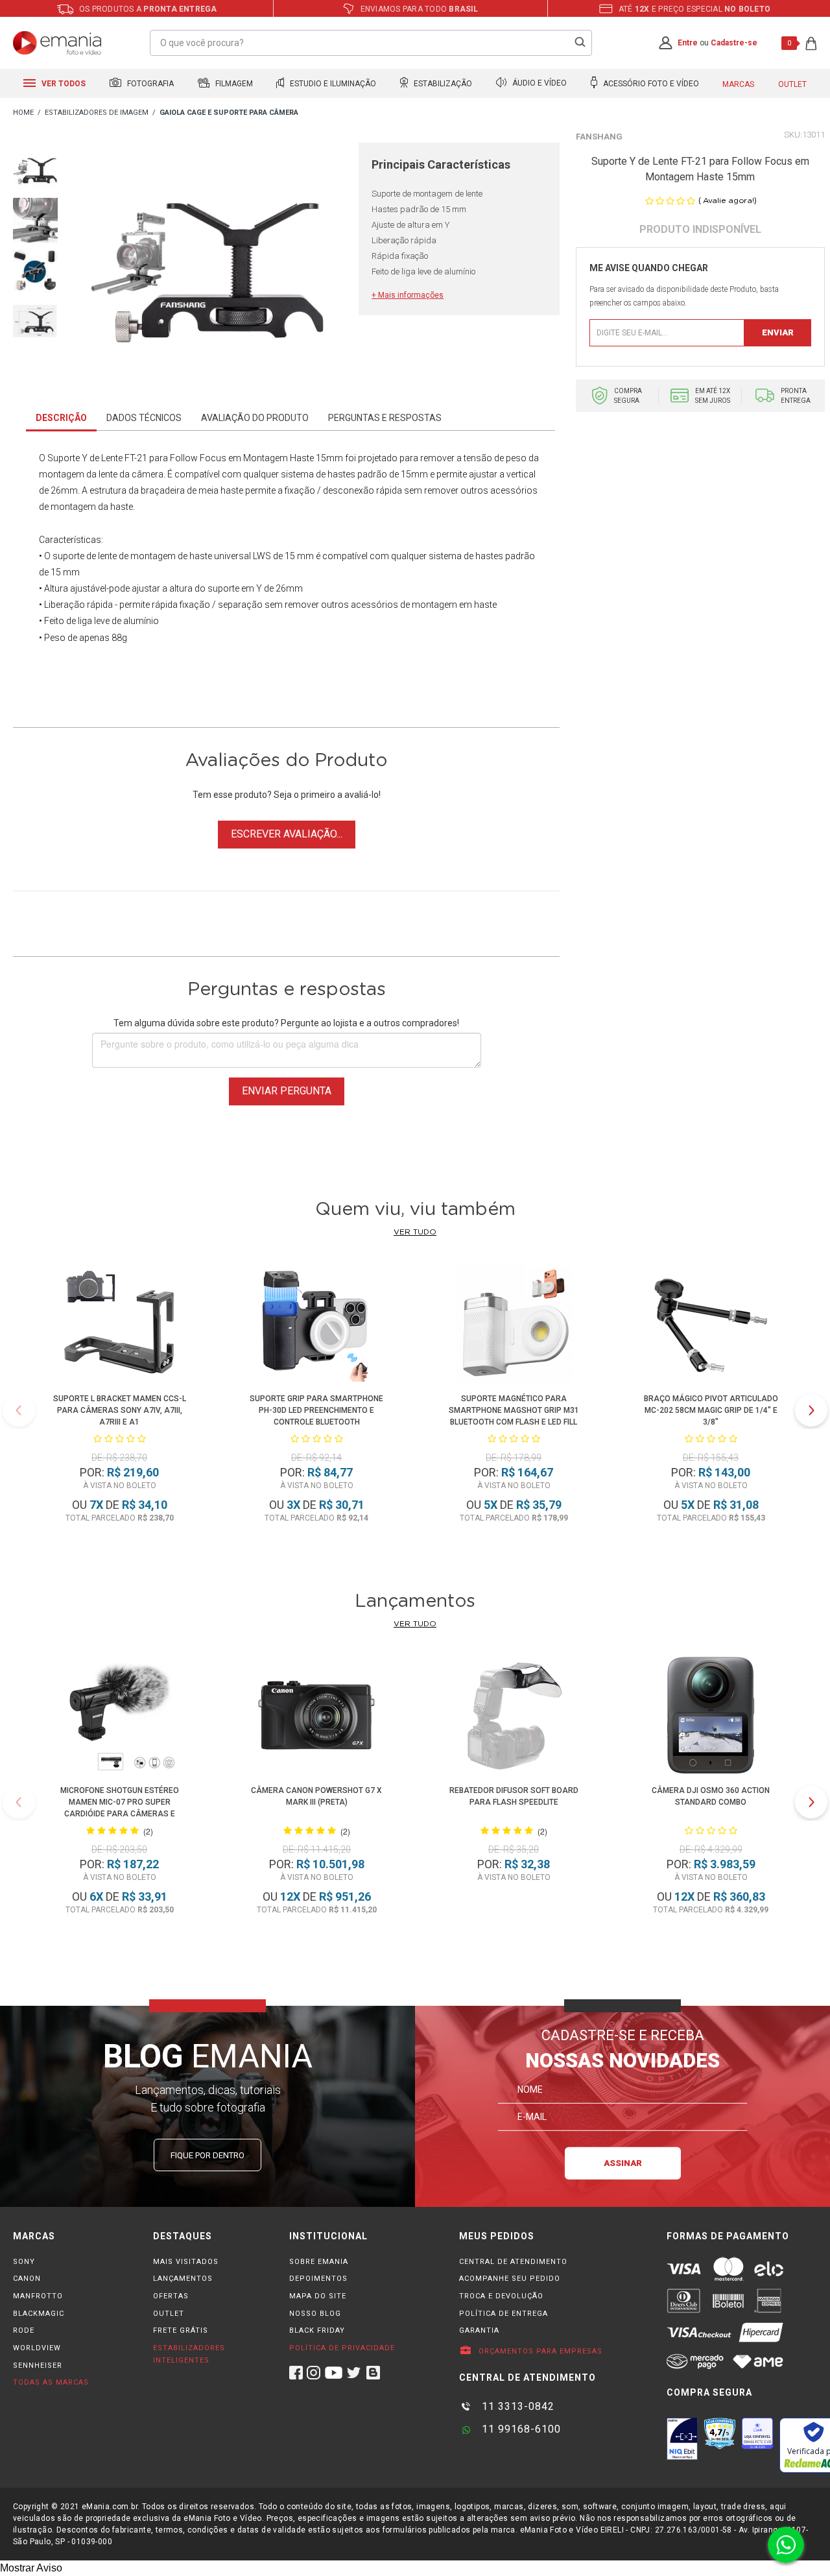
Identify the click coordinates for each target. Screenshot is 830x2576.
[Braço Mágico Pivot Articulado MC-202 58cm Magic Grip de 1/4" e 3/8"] (711, 1326)
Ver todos (63, 84)
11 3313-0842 (516, 2406)
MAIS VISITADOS (186, 2262)
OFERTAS (171, 2296)
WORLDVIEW (37, 2348)
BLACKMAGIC (39, 2314)
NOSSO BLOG (315, 2314)
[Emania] (57, 43)
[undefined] (208, 264)
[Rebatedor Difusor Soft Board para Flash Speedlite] (514, 1717)
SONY (24, 2262)
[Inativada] (682, 2438)
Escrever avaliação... (287, 834)
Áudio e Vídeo (539, 84)
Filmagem (233, 84)
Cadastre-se (734, 43)
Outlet (792, 84)
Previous (19, 1410)
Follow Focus (198, 458)
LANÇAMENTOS (183, 2279)
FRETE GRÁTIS (181, 2330)
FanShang (599, 137)
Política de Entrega (504, 2314)
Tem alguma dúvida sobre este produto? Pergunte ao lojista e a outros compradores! (286, 1023)
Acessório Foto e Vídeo (650, 84)
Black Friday (317, 2330)
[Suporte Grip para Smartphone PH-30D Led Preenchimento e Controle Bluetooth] (316, 1326)
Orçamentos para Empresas (539, 2351)
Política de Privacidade (342, 2348)
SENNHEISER (38, 2365)
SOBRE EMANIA (319, 2262)
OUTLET (169, 2314)
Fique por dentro (207, 2155)
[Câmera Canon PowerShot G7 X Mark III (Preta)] (316, 1717)
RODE (24, 2330)
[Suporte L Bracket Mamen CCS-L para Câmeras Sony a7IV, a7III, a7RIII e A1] (119, 1326)
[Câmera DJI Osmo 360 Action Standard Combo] (711, 1717)
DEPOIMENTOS (318, 2279)
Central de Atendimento (513, 2262)
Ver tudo (415, 1232)
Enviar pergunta (287, 1091)
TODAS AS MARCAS (51, 2382)
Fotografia (149, 84)
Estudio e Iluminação (332, 84)
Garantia (479, 2330)
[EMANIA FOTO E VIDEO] (23, 113)
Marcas (738, 84)
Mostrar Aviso (31, 2568)
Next (811, 1410)
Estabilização (442, 84)
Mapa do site (318, 2296)
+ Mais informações (408, 295)
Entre (688, 43)
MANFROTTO (38, 2296)
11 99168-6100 (520, 2429)
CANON (27, 2279)
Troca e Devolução (501, 2296)
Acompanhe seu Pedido (510, 2279)
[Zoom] (35, 168)
